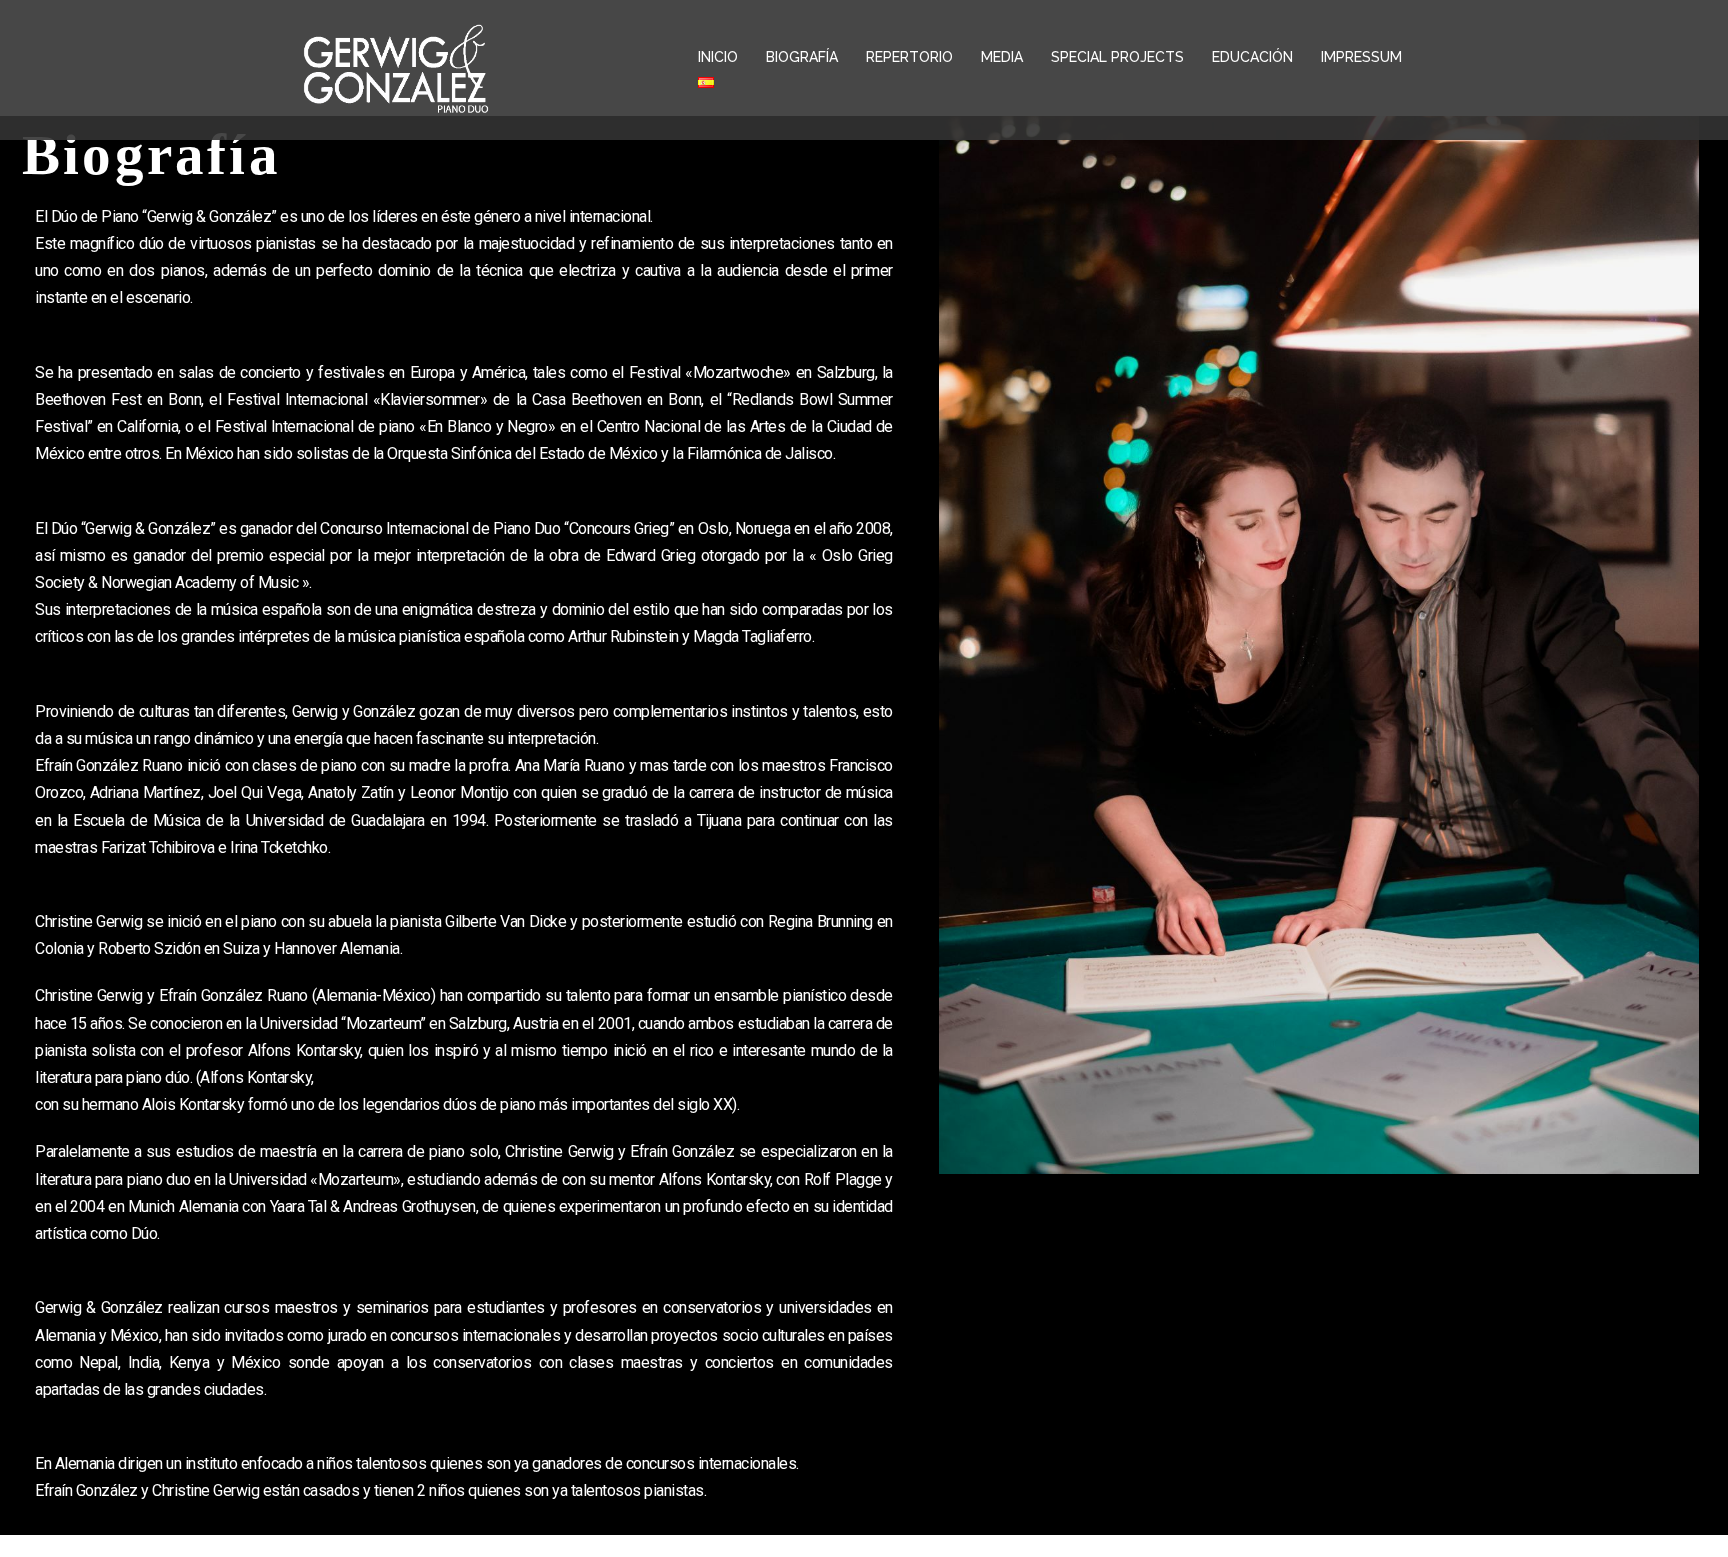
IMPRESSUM (1361, 57)
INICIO (718, 57)
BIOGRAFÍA (802, 57)
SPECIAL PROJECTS (1117, 57)
